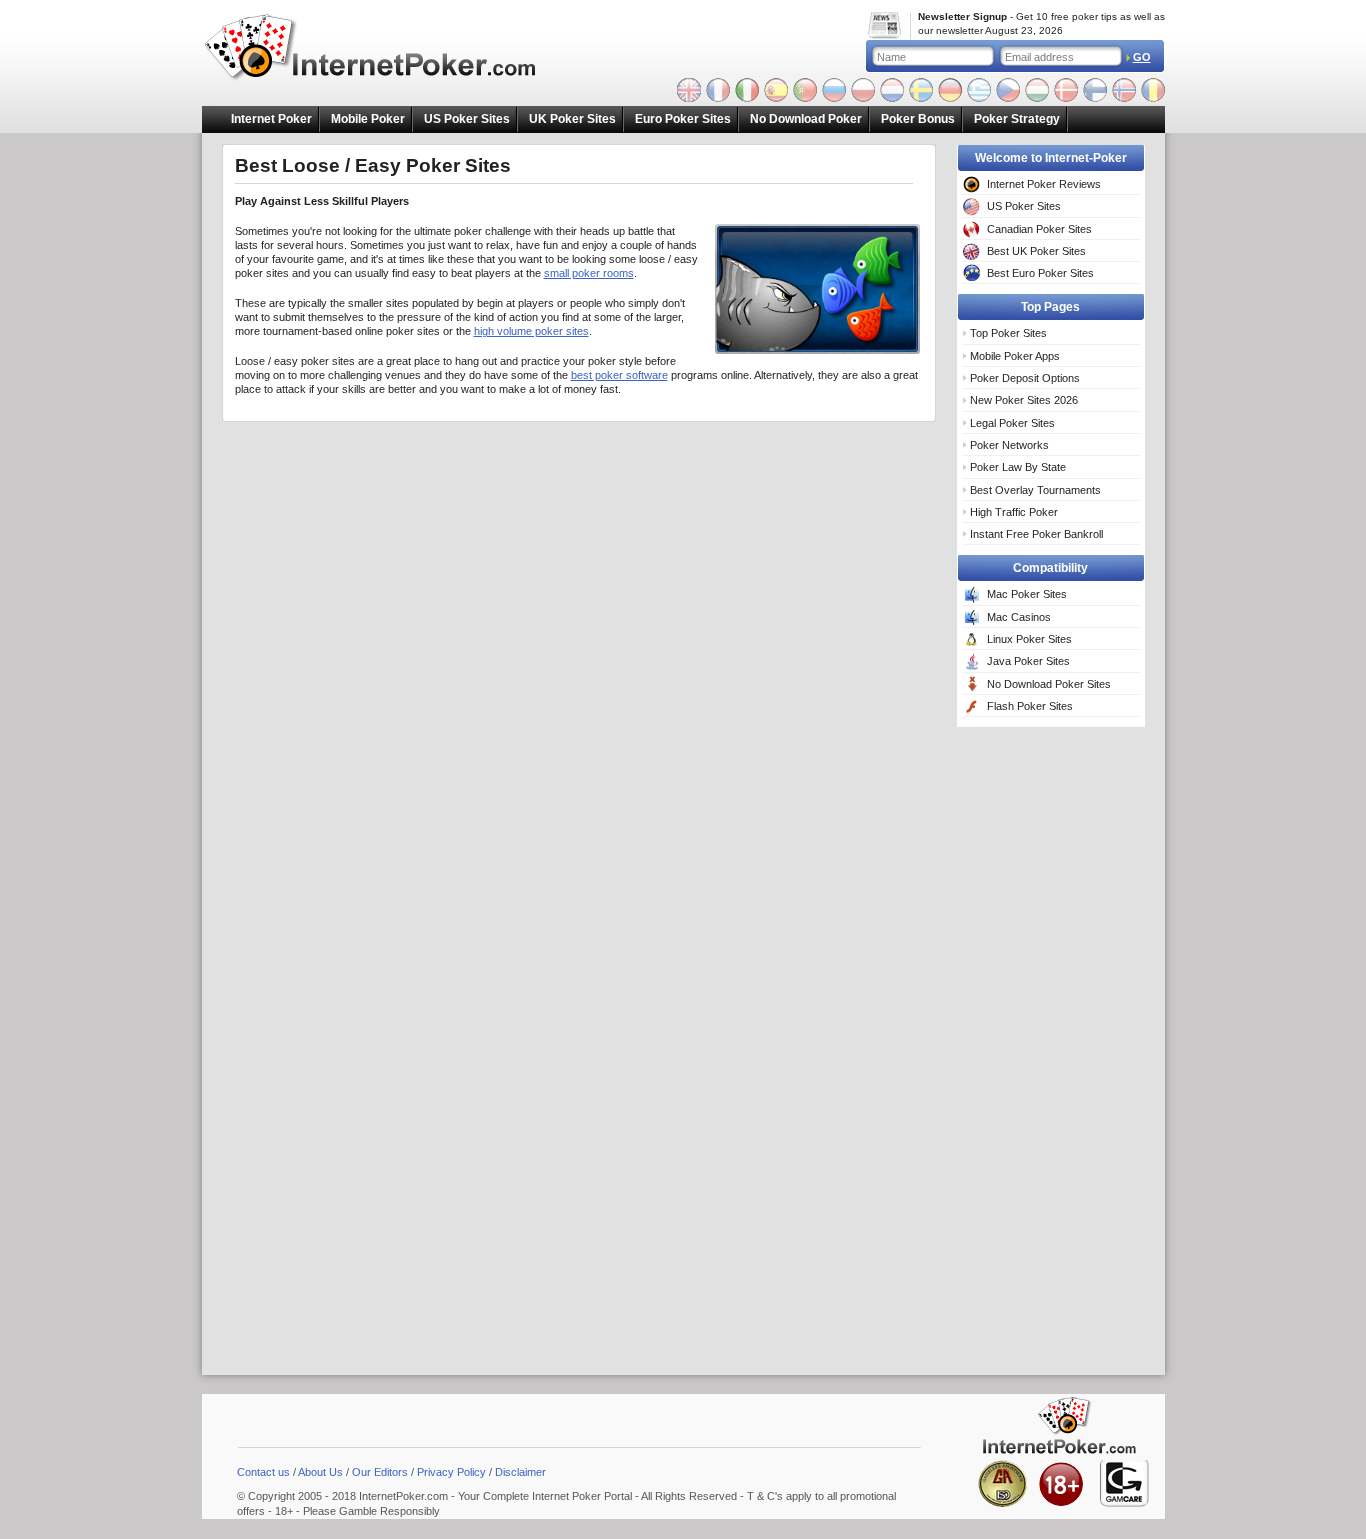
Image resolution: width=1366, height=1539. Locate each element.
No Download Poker (806, 119)
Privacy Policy (451, 1472)
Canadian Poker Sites (1039, 229)
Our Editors (380, 1472)
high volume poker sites (531, 331)
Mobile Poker (368, 119)
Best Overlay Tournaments (1035, 490)
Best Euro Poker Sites (1040, 273)
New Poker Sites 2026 (1024, 400)
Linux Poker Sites (1029, 639)
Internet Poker (271, 119)
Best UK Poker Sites (1036, 251)
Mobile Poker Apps (1015, 356)
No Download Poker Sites (1049, 684)
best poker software (619, 375)
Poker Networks (1009, 445)
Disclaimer (520, 1472)
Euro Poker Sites (683, 119)
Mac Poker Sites (1027, 594)
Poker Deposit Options (1025, 378)
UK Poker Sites (572, 119)
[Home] (383, 49)
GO (1142, 57)
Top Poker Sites (1008, 333)
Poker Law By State (1018, 467)
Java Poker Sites (1028, 661)
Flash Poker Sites (1030, 706)
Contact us (263, 1472)
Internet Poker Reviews (1044, 184)
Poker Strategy (1017, 119)
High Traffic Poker (1014, 512)
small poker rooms (589, 273)
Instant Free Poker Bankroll (1036, 534)
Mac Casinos (1019, 617)
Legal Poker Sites (1012, 423)
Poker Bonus (918, 119)
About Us (320, 1472)
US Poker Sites (467, 119)
